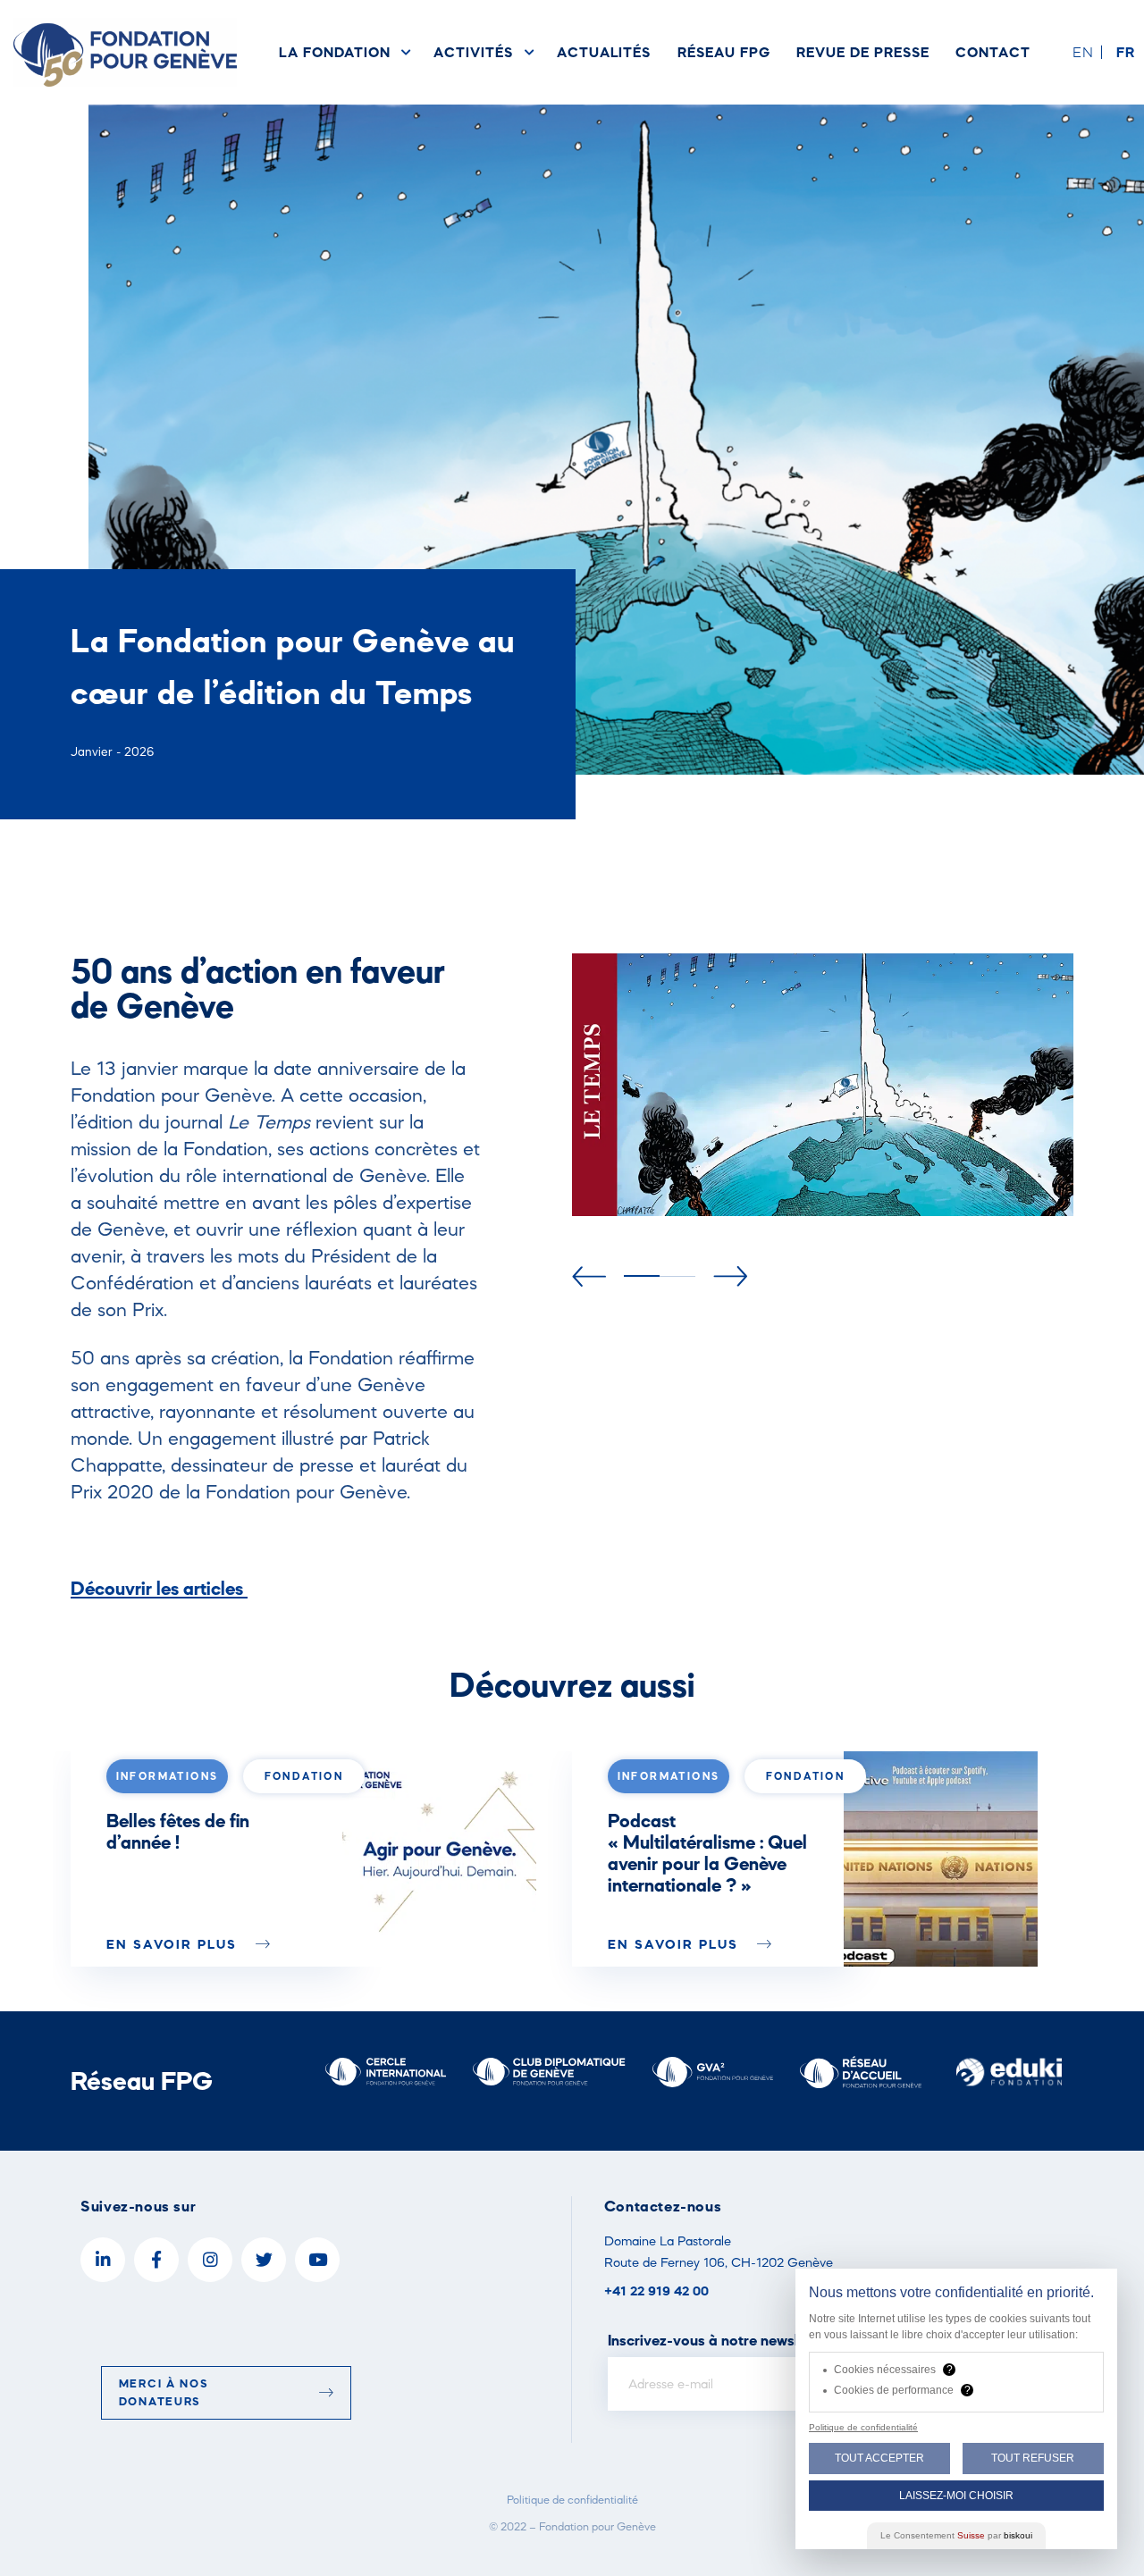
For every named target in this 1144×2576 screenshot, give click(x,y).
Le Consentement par (956, 2535)
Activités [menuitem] (473, 52)
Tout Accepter (879, 2458)
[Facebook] (156, 2260)
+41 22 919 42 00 (656, 2291)
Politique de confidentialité (572, 2500)
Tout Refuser (1033, 2458)
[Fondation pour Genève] (125, 52)
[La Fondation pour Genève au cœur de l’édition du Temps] (439, 1859)
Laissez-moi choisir (956, 2496)
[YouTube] (317, 2260)
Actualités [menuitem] (604, 52)
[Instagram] (210, 2260)
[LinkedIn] (103, 2260)
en (1083, 52)
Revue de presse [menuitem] (862, 52)
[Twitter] (264, 2260)
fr (1126, 52)
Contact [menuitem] (993, 52)
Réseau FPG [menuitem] (723, 52)
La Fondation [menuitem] (334, 52)
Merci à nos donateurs (164, 2392)
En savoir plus (174, 1944)
